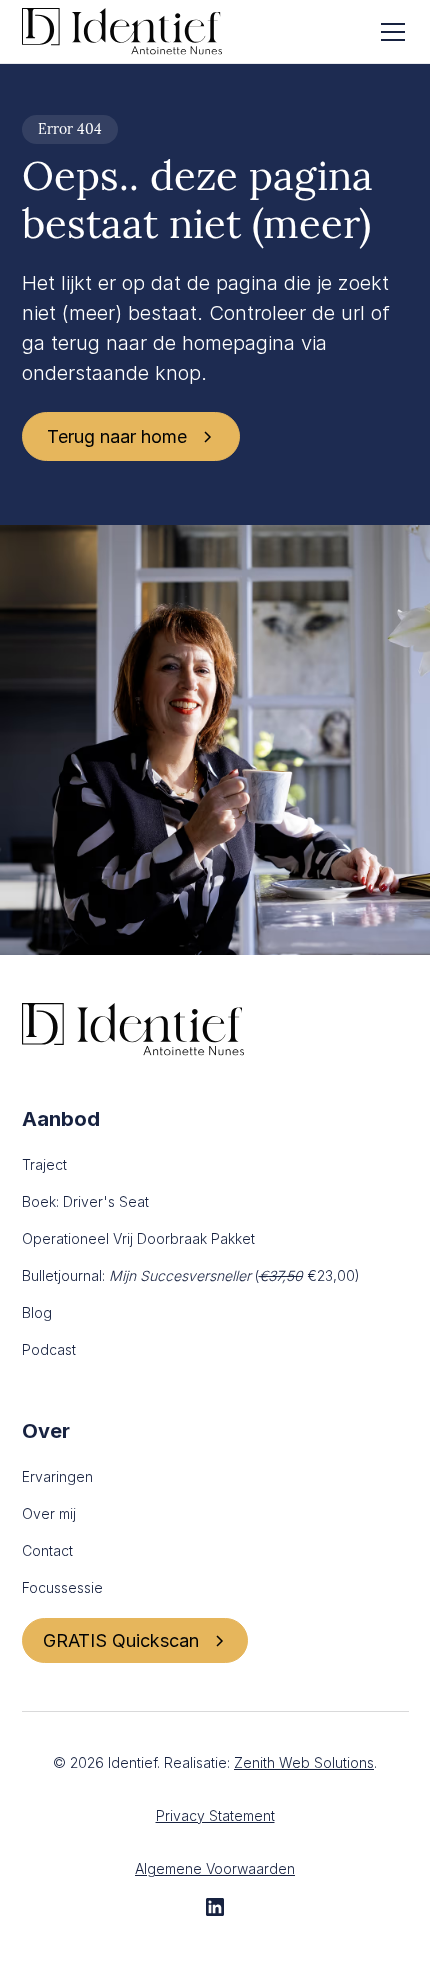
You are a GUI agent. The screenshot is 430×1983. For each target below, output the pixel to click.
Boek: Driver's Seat (85, 1201)
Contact (47, 1550)
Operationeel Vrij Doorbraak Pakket (138, 1238)
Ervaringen (57, 1476)
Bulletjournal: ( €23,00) (191, 1275)
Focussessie (62, 1587)
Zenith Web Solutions (304, 1762)
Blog (37, 1312)
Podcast (49, 1349)
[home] (122, 32)
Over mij (49, 1513)
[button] (389, 32)
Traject (44, 1164)
